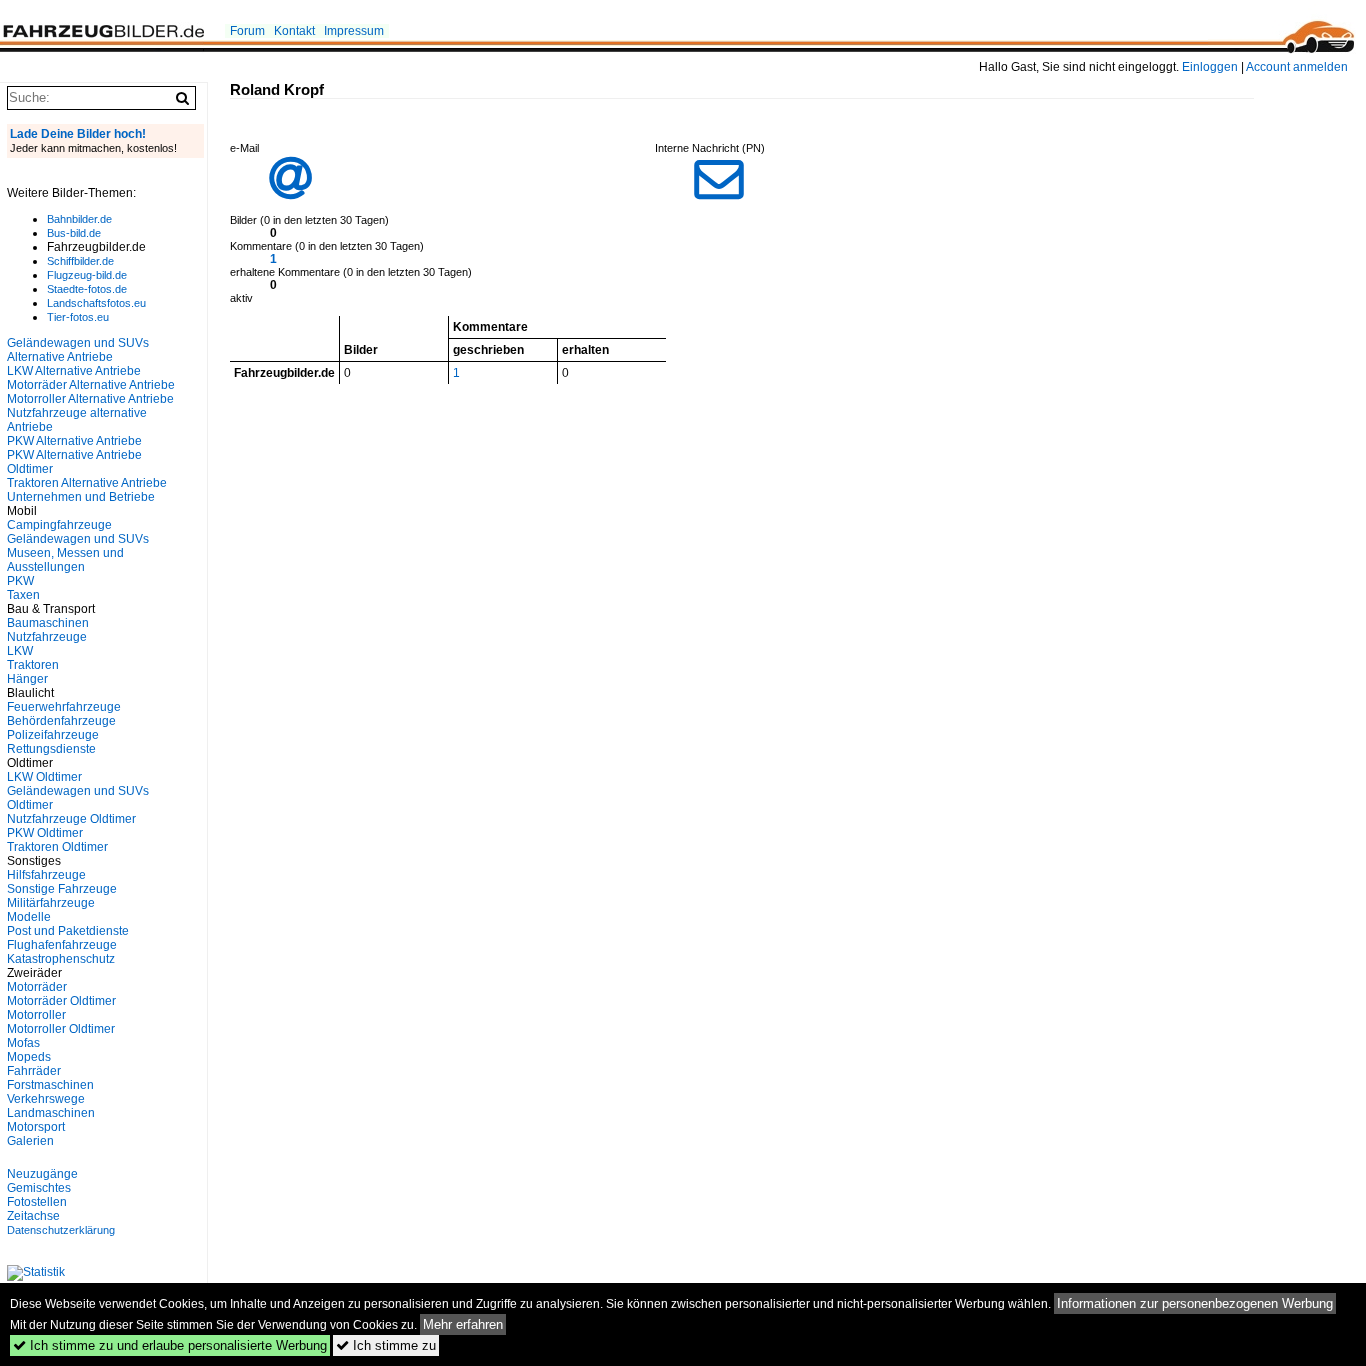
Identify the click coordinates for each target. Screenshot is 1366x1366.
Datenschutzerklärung (61, 1230)
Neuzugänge (42, 1174)
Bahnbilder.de (79, 219)
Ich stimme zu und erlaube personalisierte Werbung (170, 1345)
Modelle (29, 917)
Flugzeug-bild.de (87, 275)
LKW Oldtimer (44, 777)
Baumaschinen (48, 623)
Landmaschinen (51, 1113)
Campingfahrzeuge (59, 525)
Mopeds (29, 1057)
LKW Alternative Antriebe (74, 371)
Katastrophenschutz (61, 959)
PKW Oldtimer (45, 833)
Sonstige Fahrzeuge (62, 889)
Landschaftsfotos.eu (96, 303)
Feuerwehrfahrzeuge (64, 707)
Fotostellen (37, 1202)
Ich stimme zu (386, 1345)
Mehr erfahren (463, 1324)
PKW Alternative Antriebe (74, 441)
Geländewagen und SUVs (78, 539)
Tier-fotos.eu (78, 317)
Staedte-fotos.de (87, 289)
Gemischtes (39, 1188)
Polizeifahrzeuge (53, 735)
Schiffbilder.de (80, 261)
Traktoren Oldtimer (57, 847)
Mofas (23, 1043)
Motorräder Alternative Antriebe (91, 385)
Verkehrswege (46, 1099)
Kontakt (294, 31)
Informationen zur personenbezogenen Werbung (1195, 1303)
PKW (20, 581)
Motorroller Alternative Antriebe (90, 399)
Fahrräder (34, 1071)
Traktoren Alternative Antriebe (87, 483)
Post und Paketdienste (68, 931)
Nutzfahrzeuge (47, 637)
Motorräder (37, 987)
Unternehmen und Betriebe (81, 497)
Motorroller (36, 1015)
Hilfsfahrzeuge (46, 875)
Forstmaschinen (50, 1085)
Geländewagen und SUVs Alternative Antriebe (78, 350)
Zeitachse (33, 1216)
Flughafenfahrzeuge (62, 945)
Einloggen (1210, 67)
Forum (247, 31)
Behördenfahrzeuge (61, 721)
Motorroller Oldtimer (61, 1029)
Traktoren (33, 665)
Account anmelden (1297, 67)
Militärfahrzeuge (51, 903)
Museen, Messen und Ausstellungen (65, 560)
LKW (20, 651)
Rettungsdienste (51, 749)
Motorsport (36, 1127)
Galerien (30, 1141)
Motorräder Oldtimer (61, 1001)
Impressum (354, 31)
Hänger (27, 679)
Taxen (23, 595)
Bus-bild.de (74, 233)
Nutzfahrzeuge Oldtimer (71, 819)
